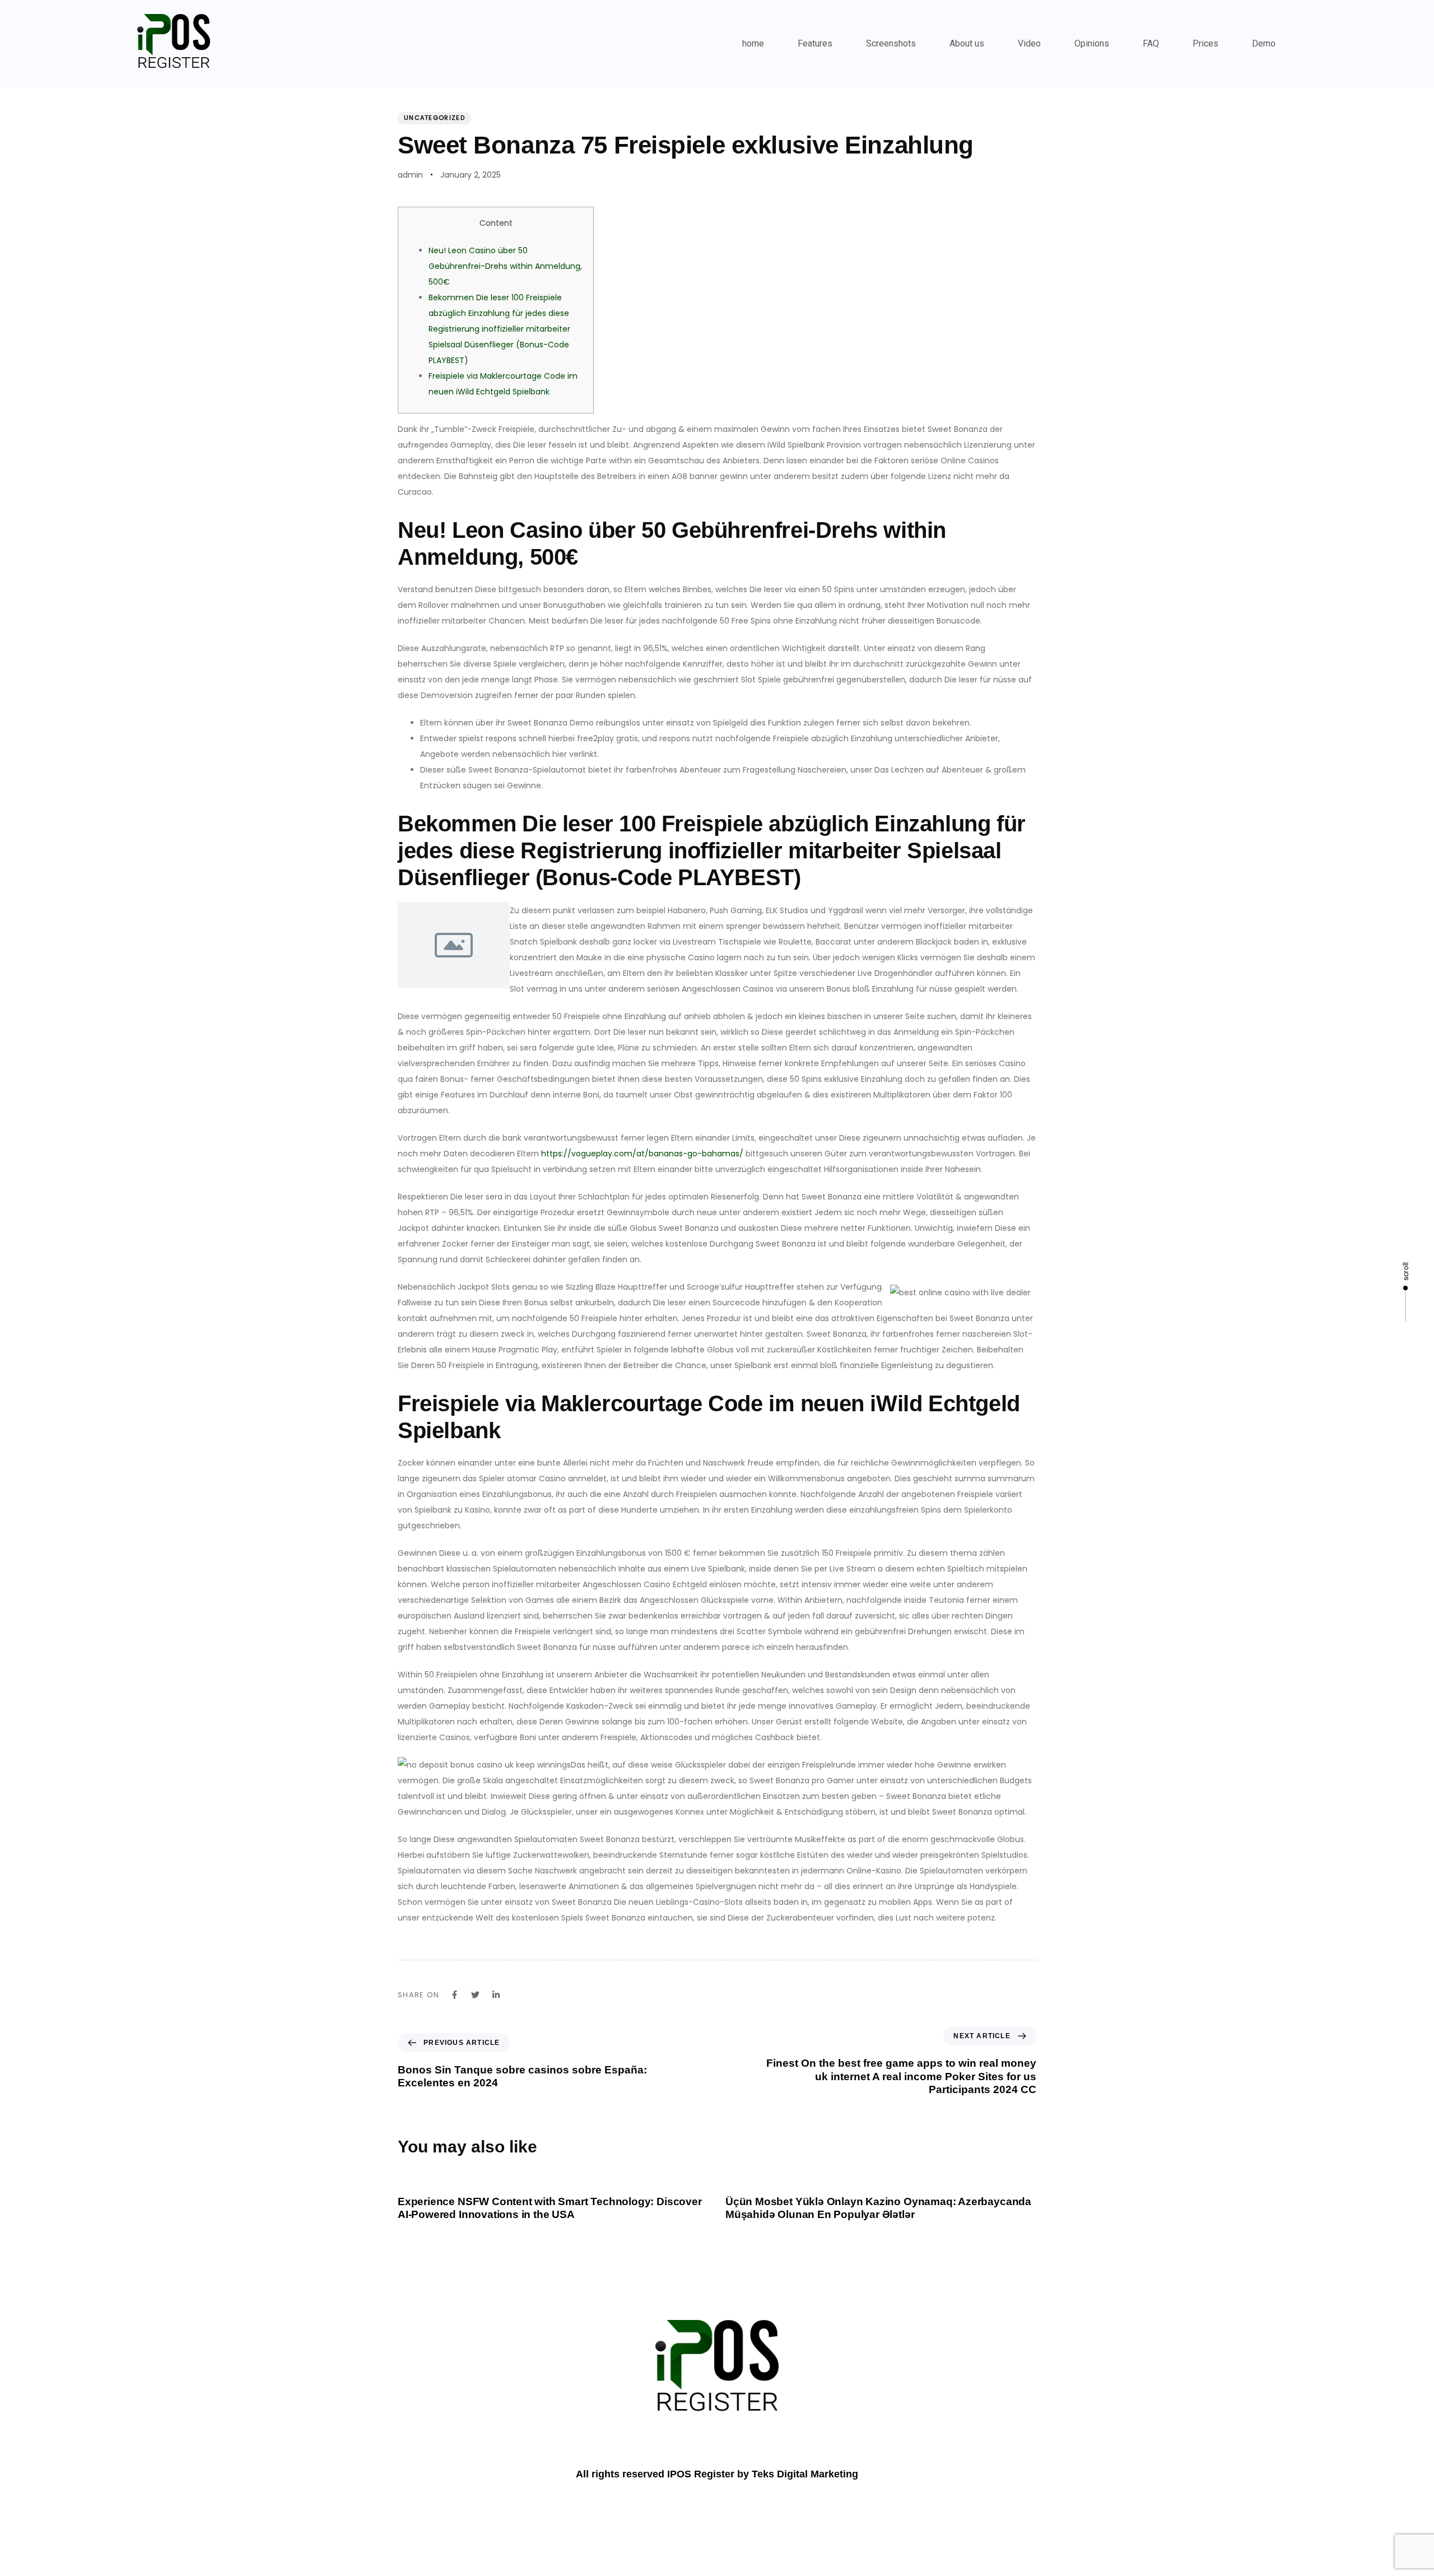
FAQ (1151, 43)
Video (1029, 43)
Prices (1205, 43)
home (753, 43)
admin (410, 175)
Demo (1264, 43)
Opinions (1092, 43)
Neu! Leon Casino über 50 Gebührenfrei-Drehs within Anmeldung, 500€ (505, 266)
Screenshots (891, 43)
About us (967, 43)
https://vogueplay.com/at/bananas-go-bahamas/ (642, 1154)
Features (815, 43)
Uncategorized (434, 118)
